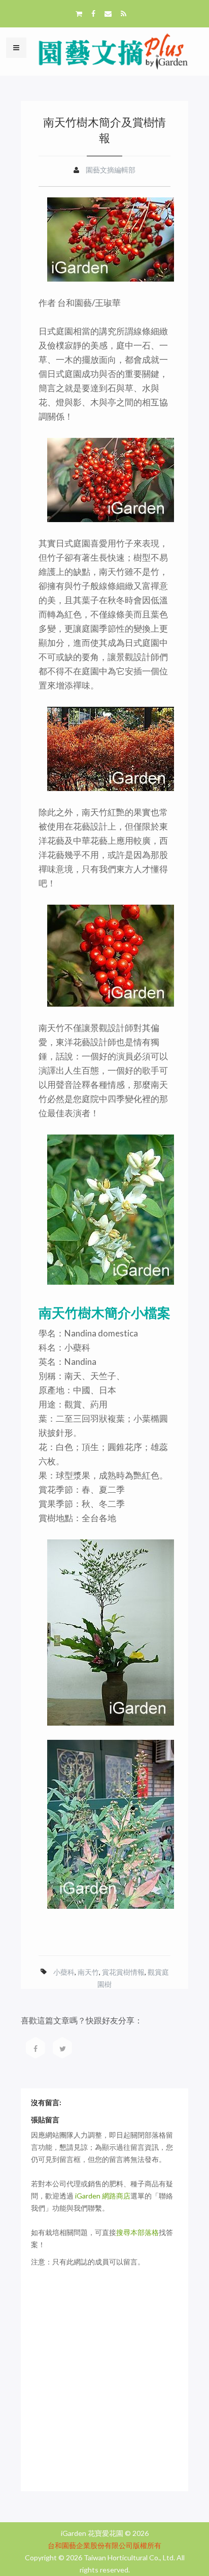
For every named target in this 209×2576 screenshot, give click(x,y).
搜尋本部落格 (137, 2232)
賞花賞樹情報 (123, 1972)
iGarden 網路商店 (103, 2196)
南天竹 (88, 1972)
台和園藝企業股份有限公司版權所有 (104, 2545)
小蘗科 (64, 1972)
